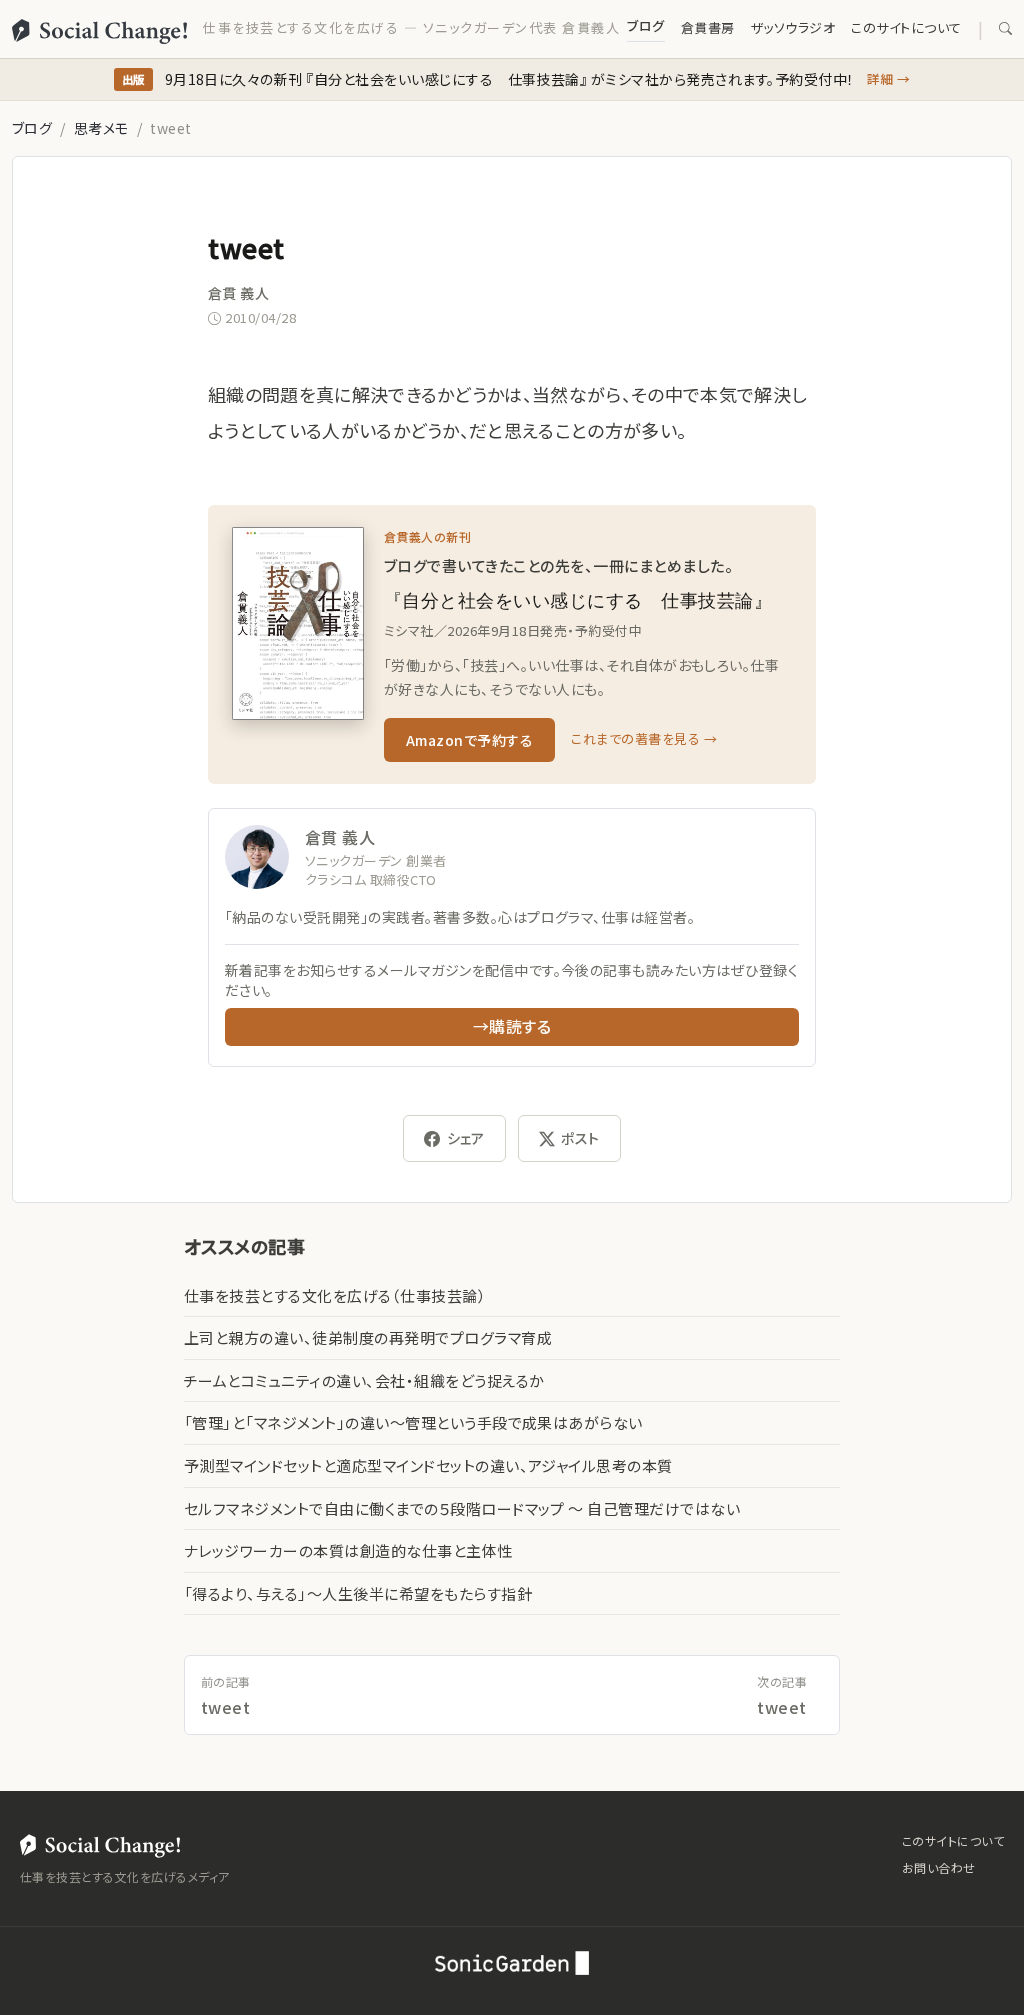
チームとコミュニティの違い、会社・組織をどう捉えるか (364, 1380)
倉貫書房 (708, 27)
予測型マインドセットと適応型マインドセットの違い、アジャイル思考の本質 (428, 1465)
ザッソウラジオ (793, 27)
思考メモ (101, 128)
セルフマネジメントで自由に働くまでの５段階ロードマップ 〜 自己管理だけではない (462, 1508)
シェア (466, 1138)
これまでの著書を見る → (644, 738)
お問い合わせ (939, 1867)
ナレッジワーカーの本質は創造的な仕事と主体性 (348, 1550)
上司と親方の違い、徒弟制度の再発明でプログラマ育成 (368, 1337)
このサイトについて (906, 27)
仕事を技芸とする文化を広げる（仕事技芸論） (335, 1295)
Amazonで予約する (469, 740)
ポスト (580, 1138)
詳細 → (889, 78)
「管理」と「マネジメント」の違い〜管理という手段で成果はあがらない (413, 1422)
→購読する (512, 1026)
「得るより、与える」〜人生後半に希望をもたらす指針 (358, 1593)
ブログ (645, 25)
